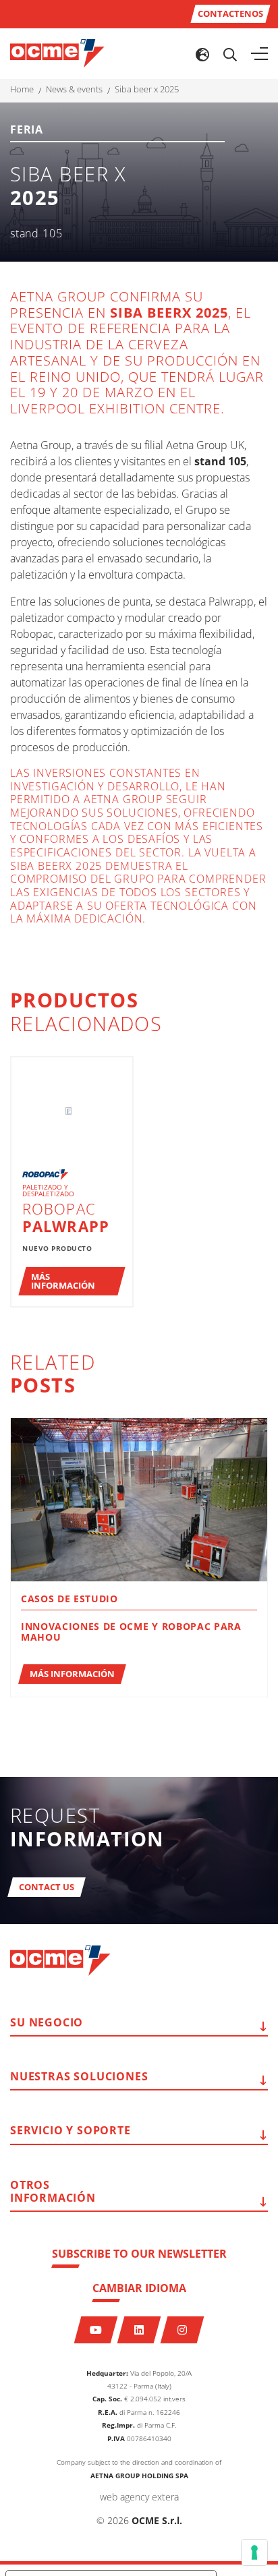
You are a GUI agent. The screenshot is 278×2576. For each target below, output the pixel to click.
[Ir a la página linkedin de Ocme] (139, 2330)
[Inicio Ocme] (57, 53)
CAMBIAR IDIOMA (139, 2288)
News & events (74, 89)
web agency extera (139, 2497)
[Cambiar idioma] (202, 54)
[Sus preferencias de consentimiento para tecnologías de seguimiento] (254, 2552)
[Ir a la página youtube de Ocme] (96, 2330)
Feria (27, 130)
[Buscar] (230, 54)
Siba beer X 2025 (147, 89)
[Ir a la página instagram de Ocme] (183, 2330)
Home (22, 89)
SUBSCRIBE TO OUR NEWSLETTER (139, 2254)
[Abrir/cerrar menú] (259, 54)
